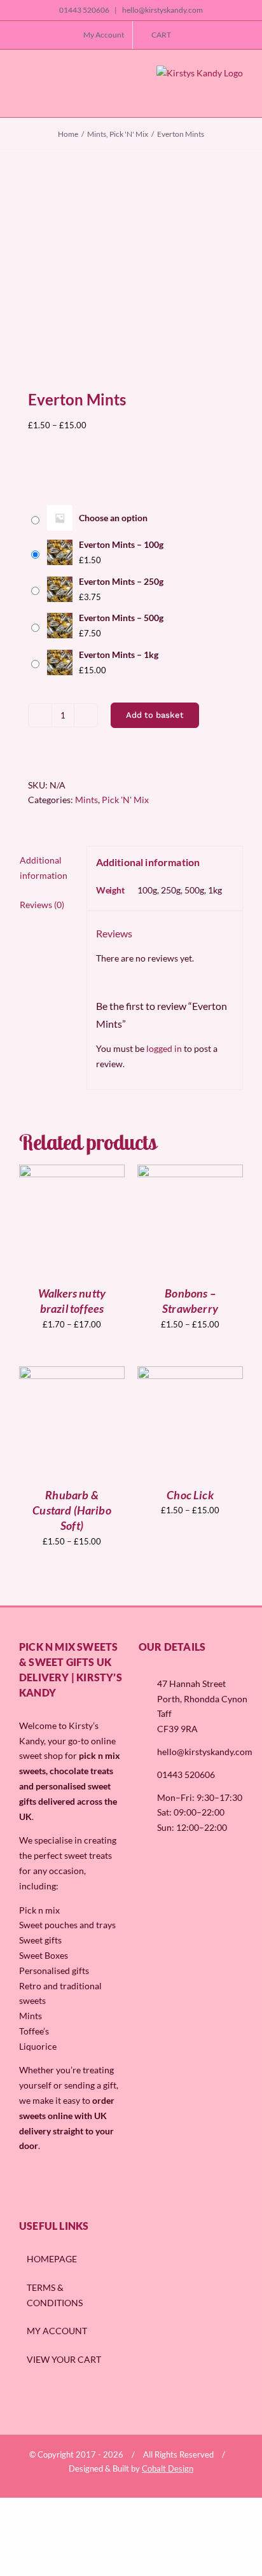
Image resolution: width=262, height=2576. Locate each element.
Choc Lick (190, 1495)
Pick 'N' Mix (125, 800)
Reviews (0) (42, 905)
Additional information (44, 868)
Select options (72, 1212)
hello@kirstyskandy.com (162, 10)
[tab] (48, 868)
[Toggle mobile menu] (24, 94)
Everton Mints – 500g (121, 618)
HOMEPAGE (52, 2259)
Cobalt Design (168, 2468)
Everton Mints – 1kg (119, 654)
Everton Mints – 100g (121, 544)
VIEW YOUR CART (64, 2359)
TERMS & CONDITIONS (55, 2295)
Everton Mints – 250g (121, 581)
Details (80, 1225)
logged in (164, 1048)
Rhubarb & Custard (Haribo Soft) (72, 1510)
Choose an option (113, 518)
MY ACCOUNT (57, 2331)
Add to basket (155, 715)
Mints (86, 800)
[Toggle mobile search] (44, 94)
